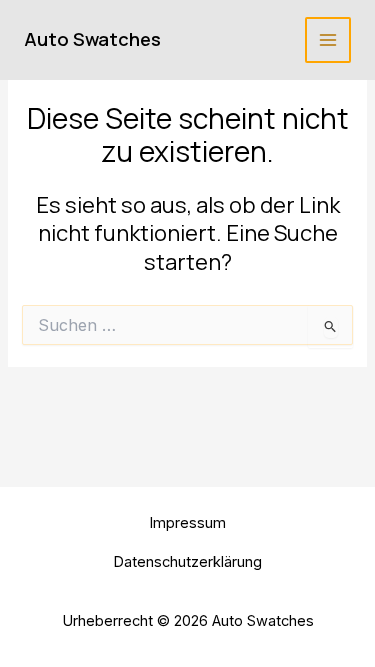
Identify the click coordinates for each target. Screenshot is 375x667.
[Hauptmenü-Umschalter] (328, 40)
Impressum (187, 523)
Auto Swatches (92, 39)
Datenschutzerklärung (187, 562)
